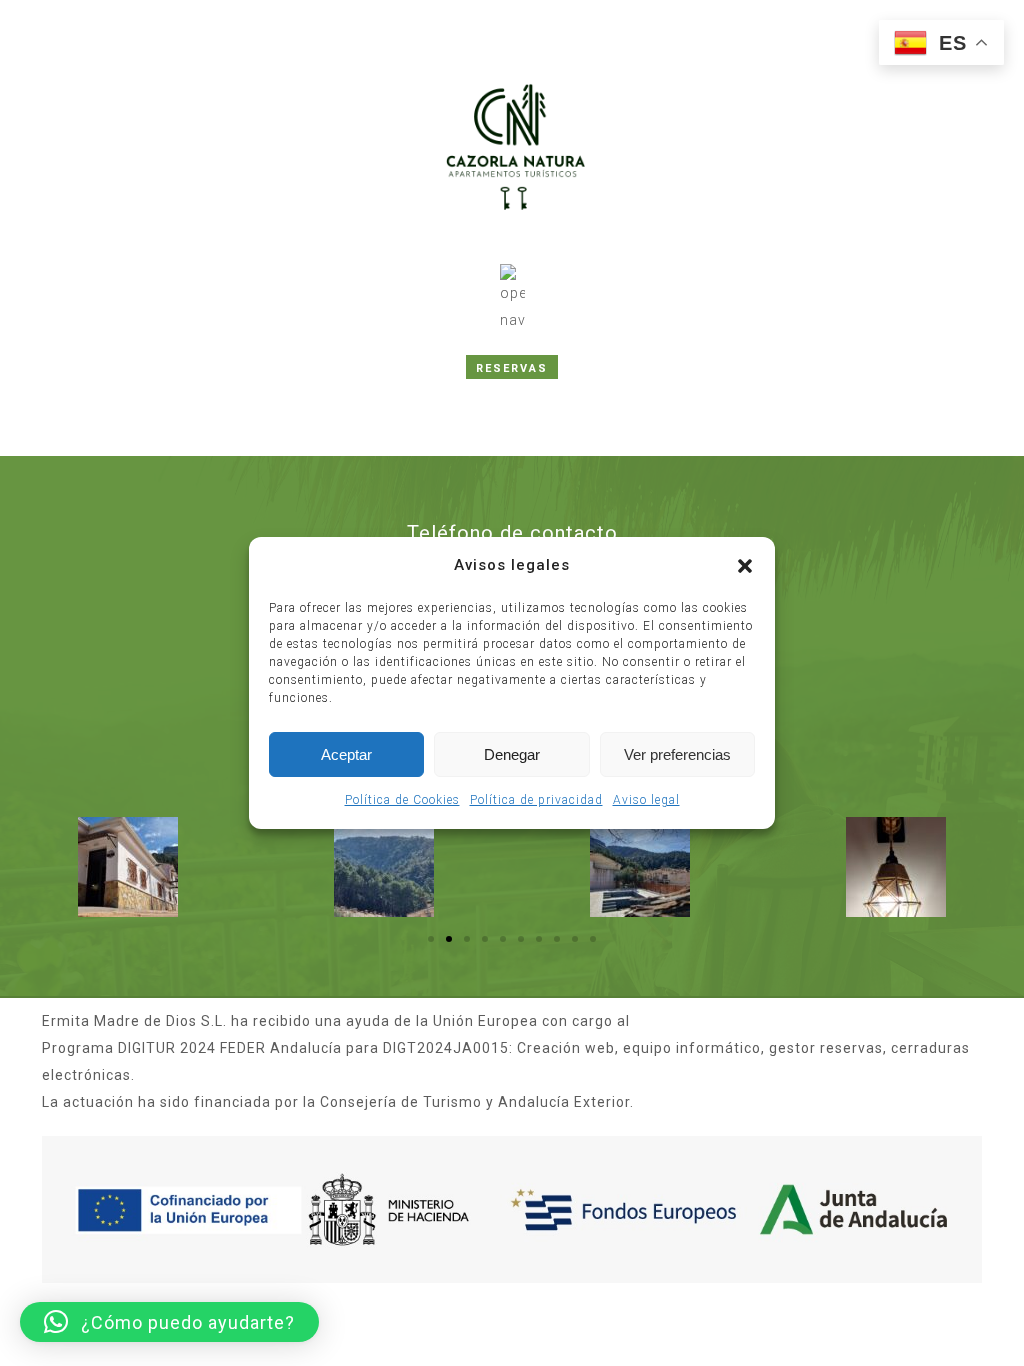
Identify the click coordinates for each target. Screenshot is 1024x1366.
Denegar (512, 754)
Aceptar (346, 754)
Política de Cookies (402, 800)
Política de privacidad (536, 800)
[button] (745, 566)
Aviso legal (646, 800)
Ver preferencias (677, 754)
